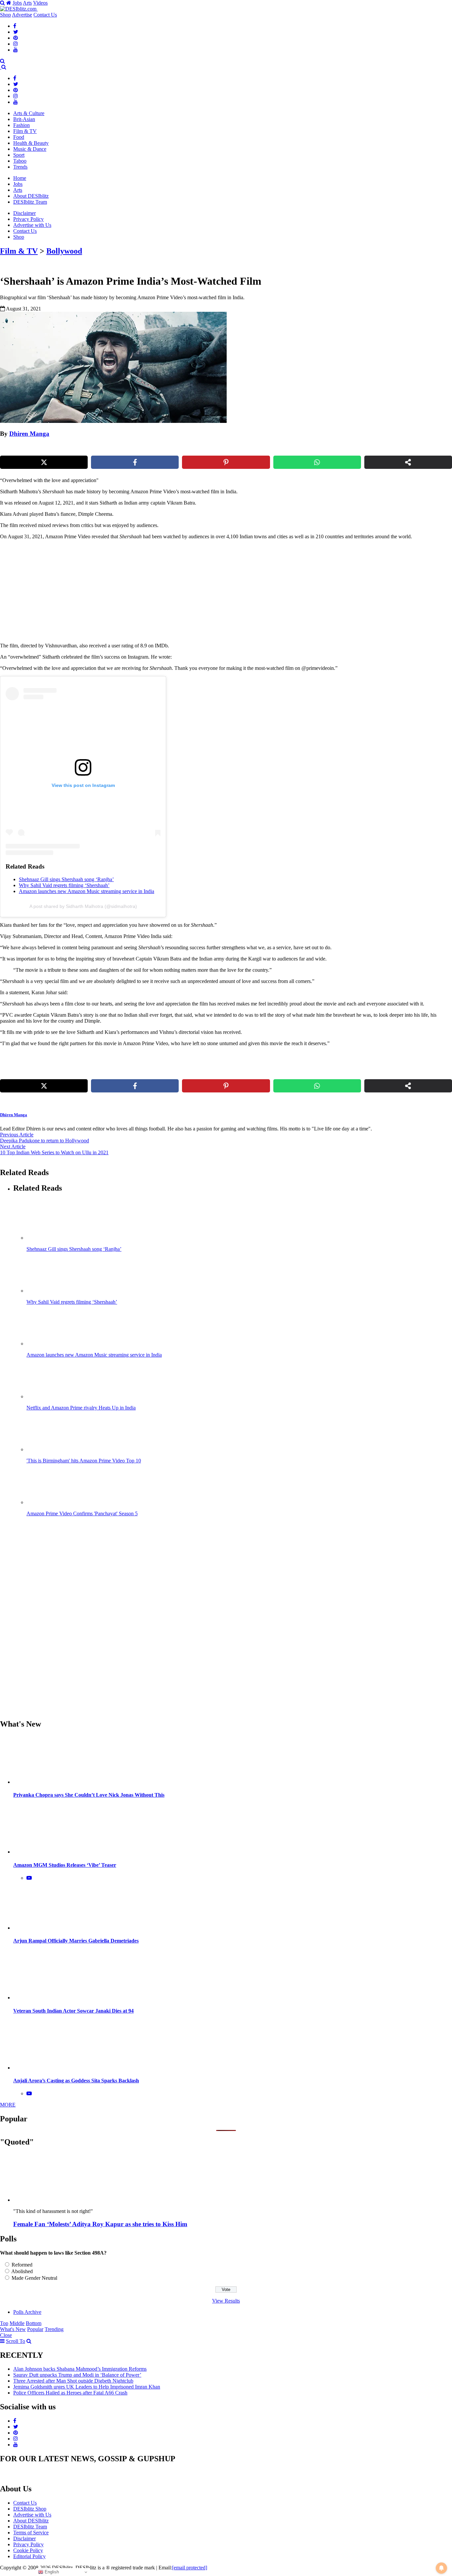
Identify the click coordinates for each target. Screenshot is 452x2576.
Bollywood (64, 251)
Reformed (22, 2265)
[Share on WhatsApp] (317, 462)
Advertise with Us (32, 225)
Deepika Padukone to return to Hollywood (45, 1141)
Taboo (20, 161)
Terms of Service (31, 2533)
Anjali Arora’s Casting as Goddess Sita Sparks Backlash (76, 2081)
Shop (5, 15)
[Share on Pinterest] (226, 462)
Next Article (13, 1146)
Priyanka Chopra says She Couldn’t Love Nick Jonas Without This (89, 1795)
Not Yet (221, 67)
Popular (35, 2329)
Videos (40, 3)
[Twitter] (16, 32)
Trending (54, 2329)
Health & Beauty (31, 143)
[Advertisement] (113, 591)
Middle (17, 2323)
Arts (27, 3)
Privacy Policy (28, 219)
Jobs (17, 3)
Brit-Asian (24, 119)
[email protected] (190, 2568)
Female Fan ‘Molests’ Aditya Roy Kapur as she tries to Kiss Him (100, 2224)
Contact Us (45, 15)
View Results (226, 2301)
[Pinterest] (16, 38)
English (51, 2572)
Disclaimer (24, 213)
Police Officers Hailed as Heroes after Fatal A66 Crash (70, 2393)
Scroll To (16, 2341)
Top (4, 2323)
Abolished (22, 2271)
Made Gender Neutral (34, 2278)
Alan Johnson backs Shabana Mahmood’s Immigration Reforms (80, 2369)
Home (20, 178)
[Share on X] (44, 462)
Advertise (22, 15)
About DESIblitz (31, 196)
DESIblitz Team (30, 202)
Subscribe (275, 67)
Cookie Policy (28, 2550)
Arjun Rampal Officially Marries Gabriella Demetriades (76, 1941)
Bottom (34, 2323)
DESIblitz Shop (30, 2509)
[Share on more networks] (408, 462)
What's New (13, 2329)
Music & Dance (30, 149)
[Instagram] (16, 44)
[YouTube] (16, 50)
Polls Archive (27, 2312)
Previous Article (17, 1135)
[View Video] (29, 1878)
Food (19, 137)
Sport (19, 155)
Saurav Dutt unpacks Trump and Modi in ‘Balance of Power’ (77, 2375)
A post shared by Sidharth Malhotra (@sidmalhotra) (83, 906)
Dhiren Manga (29, 434)
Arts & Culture (29, 113)
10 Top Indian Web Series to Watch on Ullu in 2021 (54, 1152)
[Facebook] (15, 26)
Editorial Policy (29, 2556)
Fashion (22, 125)
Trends (20, 167)
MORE (8, 2105)
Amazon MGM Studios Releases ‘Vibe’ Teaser (65, 1865)
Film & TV (25, 131)
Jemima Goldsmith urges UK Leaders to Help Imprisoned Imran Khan (87, 2387)
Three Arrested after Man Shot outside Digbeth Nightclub (73, 2381)
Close (6, 2335)
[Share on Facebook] (135, 462)
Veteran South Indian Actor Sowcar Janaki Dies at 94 (73, 2011)
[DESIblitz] (1, 67)
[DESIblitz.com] (19, 9)
